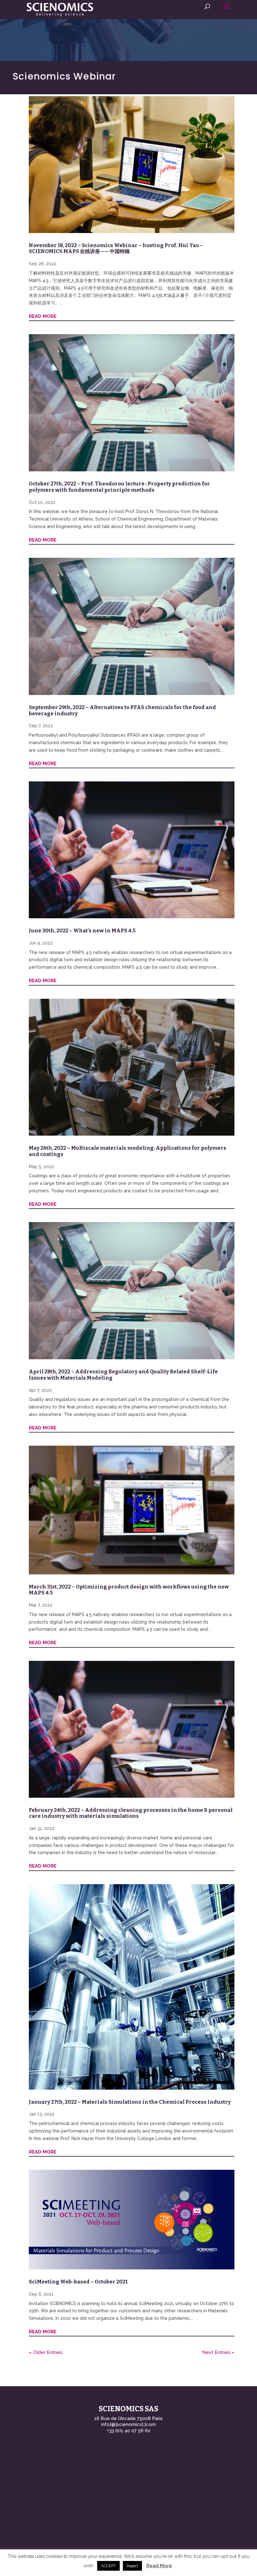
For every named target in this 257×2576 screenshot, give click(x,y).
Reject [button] (132, 2566)
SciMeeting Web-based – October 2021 (78, 2282)
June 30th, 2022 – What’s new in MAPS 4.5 (82, 931)
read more (43, 316)
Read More (159, 2566)
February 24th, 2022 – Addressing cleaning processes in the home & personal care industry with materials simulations (131, 1813)
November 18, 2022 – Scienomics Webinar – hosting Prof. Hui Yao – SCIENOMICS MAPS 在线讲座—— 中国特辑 (116, 249)
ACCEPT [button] (108, 2566)
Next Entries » (218, 2352)
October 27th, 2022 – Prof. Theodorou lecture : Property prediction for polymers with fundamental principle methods (119, 487)
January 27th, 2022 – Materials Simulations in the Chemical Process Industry (130, 2102)
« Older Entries (46, 2352)
